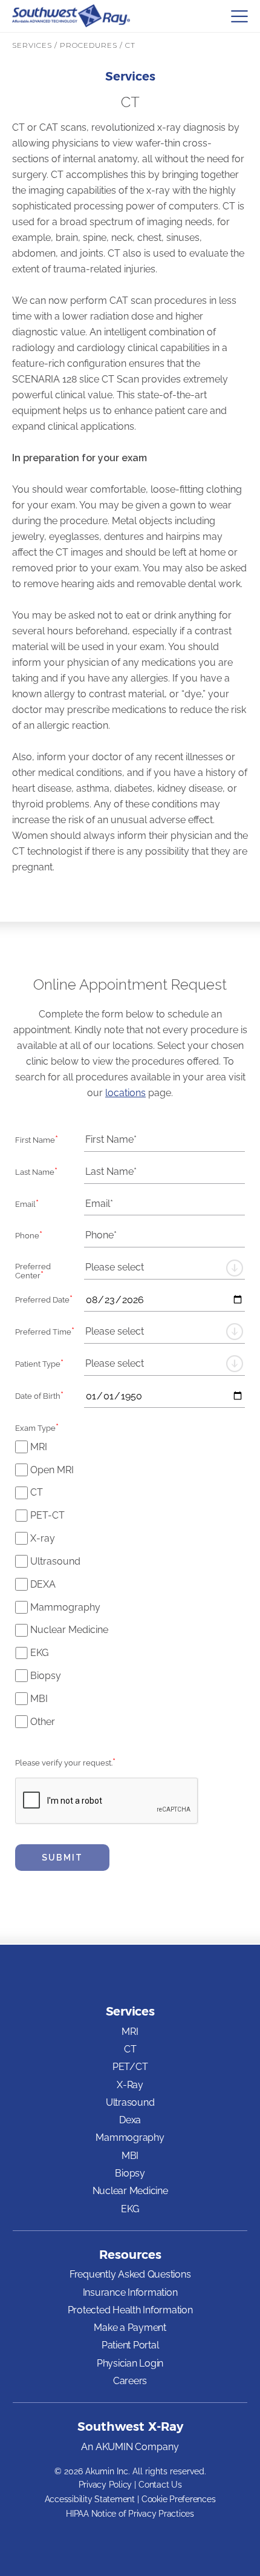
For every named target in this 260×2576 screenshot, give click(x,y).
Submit (62, 1858)
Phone (29, 1235)
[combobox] (164, 1268)
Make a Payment (130, 2328)
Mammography (65, 1607)
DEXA (43, 1584)
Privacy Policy (106, 2485)
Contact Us (160, 2485)
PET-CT (47, 1515)
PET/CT (130, 2067)
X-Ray (130, 2085)
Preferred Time (45, 1331)
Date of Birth (39, 1395)
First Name (37, 1139)
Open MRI (52, 1470)
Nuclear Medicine (69, 1630)
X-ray (43, 1538)
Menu (239, 16)
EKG (39, 1653)
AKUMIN (114, 2447)
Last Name (36, 1171)
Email (27, 1203)
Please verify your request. (65, 1762)
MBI (39, 1699)
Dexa (130, 2120)
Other (43, 1722)
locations (125, 1093)
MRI (39, 1447)
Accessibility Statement (90, 2499)
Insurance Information (130, 2292)
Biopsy (46, 1676)
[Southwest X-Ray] (71, 16)
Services (130, 2011)
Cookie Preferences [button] (179, 2499)
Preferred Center (33, 1271)
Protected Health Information (130, 2310)
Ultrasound (55, 1561)
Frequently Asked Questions (130, 2274)
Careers (130, 2381)
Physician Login (130, 2363)
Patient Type (39, 1363)
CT (37, 1492)
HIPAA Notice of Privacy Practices (130, 2514)
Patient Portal (130, 2345)
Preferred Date (44, 1299)
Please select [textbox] (115, 1267)
